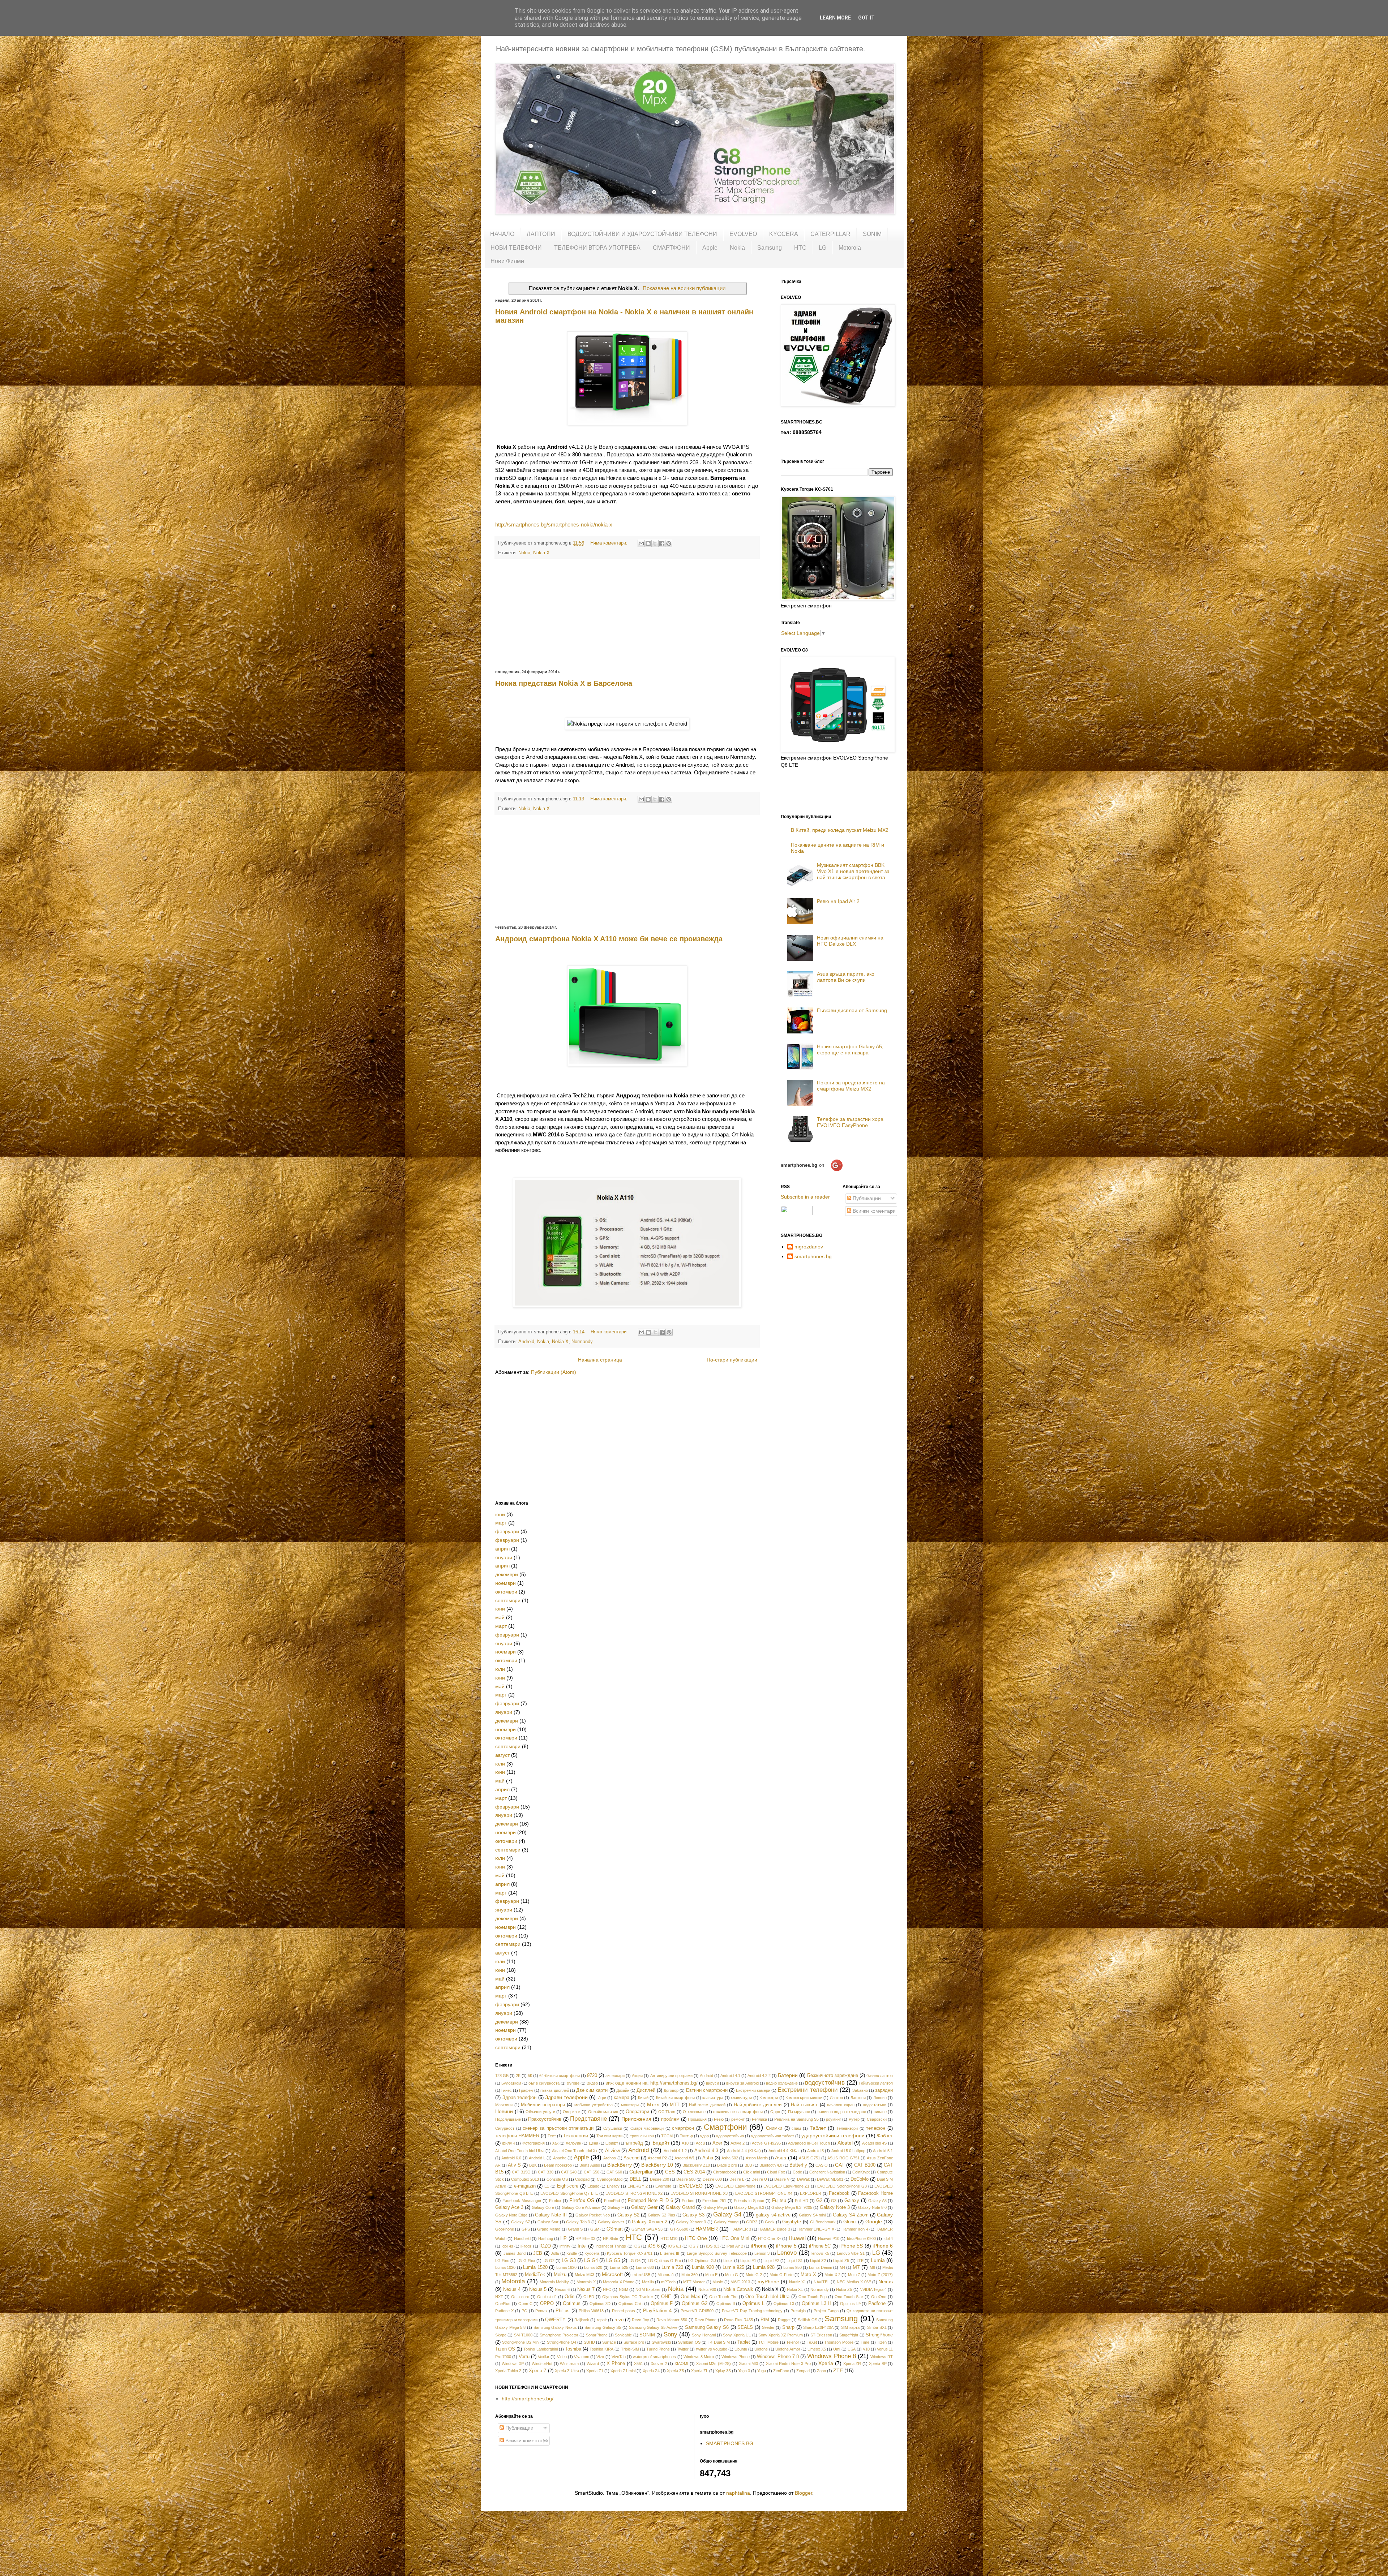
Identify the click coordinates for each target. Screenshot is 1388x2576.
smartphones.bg (813, 1256)
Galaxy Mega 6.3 (749, 2207)
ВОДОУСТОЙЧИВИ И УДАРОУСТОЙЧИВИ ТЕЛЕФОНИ (642, 234)
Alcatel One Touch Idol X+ (575, 2151)
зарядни (884, 2090)
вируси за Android (742, 2083)
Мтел (653, 2104)
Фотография (534, 2143)
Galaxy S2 (628, 2215)
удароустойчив (730, 2136)
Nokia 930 (707, 2289)
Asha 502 (730, 2158)
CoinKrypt (861, 2172)
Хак (555, 2143)
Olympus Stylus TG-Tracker (628, 2297)
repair (602, 2320)
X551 (639, 2364)
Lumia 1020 (505, 2267)
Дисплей (646, 2090)
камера (622, 2098)
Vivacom (582, 2357)
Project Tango (826, 2311)
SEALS (745, 2327)
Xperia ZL (700, 2371)
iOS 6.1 (675, 2246)
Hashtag (546, 2239)
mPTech (668, 2282)
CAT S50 (592, 2172)
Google (874, 2222)
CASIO (822, 2165)
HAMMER (707, 2229)
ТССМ (667, 2136)
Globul (850, 2222)
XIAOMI (681, 2364)
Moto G (732, 2275)
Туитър (686, 2136)
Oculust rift (547, 2297)
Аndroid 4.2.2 (759, 2076)
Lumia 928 (764, 2267)
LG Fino (502, 2261)
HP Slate (611, 2239)
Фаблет (885, 2136)
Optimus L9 (850, 2304)
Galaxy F (616, 2207)
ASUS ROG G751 (843, 2158)
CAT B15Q (521, 2172)
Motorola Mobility (554, 2282)
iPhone (759, 2246)
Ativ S (514, 2165)
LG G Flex (526, 2261)
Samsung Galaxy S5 (603, 2327)
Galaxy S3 (693, 2215)
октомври (506, 1592)
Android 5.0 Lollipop (849, 2151)
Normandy (582, 1342)
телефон (876, 2128)
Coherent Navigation (827, 2172)
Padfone (877, 2304)
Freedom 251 (714, 2201)
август (502, 1755)
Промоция (697, 2119)
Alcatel (845, 2143)
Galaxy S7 (520, 2222)
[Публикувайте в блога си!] (648, 543)
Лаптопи (858, 2098)
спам (796, 2128)
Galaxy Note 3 (835, 2207)
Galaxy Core (543, 2207)
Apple (710, 248)
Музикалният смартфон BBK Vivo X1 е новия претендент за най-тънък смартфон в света (853, 871)
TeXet (812, 2342)
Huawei (797, 2238)
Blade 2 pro (727, 2165)
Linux (728, 2261)
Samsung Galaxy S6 (707, 2327)
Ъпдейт (661, 2143)
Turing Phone (658, 2349)
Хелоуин (573, 2143)
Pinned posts (624, 2311)
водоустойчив (825, 2083)
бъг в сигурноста (544, 2083)
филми (508, 2143)
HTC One (696, 2238)
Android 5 (815, 2151)
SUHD (589, 2342)
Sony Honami (704, 2335)
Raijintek (582, 2320)
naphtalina (738, 2493)
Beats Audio (590, 2165)
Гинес (507, 2090)
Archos (610, 2158)
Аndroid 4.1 (730, 2076)
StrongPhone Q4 (562, 2342)
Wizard (593, 2364)
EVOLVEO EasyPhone (735, 2186)
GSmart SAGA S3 (647, 2229)
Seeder (768, 2327)
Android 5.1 (883, 2151)
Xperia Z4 (651, 2371)
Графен (526, 2090)
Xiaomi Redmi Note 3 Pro (788, 2364)
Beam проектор (558, 2165)
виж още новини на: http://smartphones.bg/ (652, 2083)
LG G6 (635, 2261)
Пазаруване (799, 2112)
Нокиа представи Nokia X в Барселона (564, 683)
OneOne (879, 2297)
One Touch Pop (813, 2297)
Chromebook (725, 2172)
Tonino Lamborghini (540, 2349)
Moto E (711, 2275)
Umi (837, 2349)
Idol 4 (888, 2239)
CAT (840, 2165)
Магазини (504, 2105)
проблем (670, 2119)
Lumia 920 (703, 2267)
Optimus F (662, 2304)
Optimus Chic (631, 2304)
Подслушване (508, 2119)
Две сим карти (592, 2090)
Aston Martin (757, 2158)
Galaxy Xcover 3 (691, 2222)
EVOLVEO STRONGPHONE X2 (634, 2193)
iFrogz (526, 2246)
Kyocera (592, 2253)
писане (880, 2112)
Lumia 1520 (535, 2267)
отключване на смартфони (738, 2112)
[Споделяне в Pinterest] (669, 543)
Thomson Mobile (839, 2342)
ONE (666, 2297)
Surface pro (634, 2342)
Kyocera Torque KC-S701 (630, 2253)
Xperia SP (878, 2364)
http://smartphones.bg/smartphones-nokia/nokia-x (554, 524)
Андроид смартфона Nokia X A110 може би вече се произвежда (609, 939)
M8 (872, 2267)
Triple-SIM (630, 2349)
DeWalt (803, 2179)
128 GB (502, 2076)
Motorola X (586, 2282)
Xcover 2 (659, 2364)
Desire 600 (712, 2179)
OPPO (547, 2304)
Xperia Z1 (595, 2371)
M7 (856, 2267)
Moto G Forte (781, 2275)
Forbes (688, 2201)
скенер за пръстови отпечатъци (558, 2128)
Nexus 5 (538, 2289)
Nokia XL (795, 2289)
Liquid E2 (771, 2261)
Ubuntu (741, 2349)
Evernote (663, 2186)
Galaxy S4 (727, 2214)
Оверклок (572, 2112)
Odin (569, 2297)
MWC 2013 (740, 2282)
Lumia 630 (645, 2267)
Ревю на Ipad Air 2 (838, 901)
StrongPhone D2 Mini (521, 2342)
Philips (563, 2311)
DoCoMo (860, 2179)
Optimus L (753, 2304)
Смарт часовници (647, 2128)
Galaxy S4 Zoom (851, 2215)
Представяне (588, 2119)
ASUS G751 (809, 2158)
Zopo (821, 2371)
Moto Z (854, 2275)
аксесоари (615, 2076)
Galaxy (852, 2201)
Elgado (593, 2186)
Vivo (600, 2357)
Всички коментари (873, 1211)
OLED (589, 2297)
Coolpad (582, 2179)
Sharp (788, 2327)
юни (500, 1514)
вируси (712, 2083)
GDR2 (752, 2222)
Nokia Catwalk (738, 2289)
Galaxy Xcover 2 (650, 2222)
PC (524, 2311)
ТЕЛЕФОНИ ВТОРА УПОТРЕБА (597, 248)
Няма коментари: (610, 543)
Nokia (737, 248)
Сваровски (877, 2119)
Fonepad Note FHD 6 (650, 2201)
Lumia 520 (593, 2267)
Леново (880, 2098)
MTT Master (694, 2282)
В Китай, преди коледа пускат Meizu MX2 (840, 830)
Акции (637, 2076)
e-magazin (525, 2186)
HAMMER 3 (741, 2229)
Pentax (541, 2311)
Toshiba (573, 2349)
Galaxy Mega (715, 2207)
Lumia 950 (792, 2267)
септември (508, 1600)
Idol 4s (507, 2246)
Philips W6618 (591, 2311)
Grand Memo (549, 2229)
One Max (690, 2297)
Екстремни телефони (807, 2090)
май (500, 1617)
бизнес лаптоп (880, 2076)
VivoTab (619, 2357)
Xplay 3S (723, 2371)
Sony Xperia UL (737, 2335)
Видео (592, 2083)
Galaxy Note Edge (511, 2215)
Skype (501, 2335)
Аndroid (706, 2076)
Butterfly (798, 2165)
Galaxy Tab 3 (578, 2222)
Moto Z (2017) (880, 2275)
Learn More (835, 18)
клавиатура (713, 2098)
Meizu (560, 2275)
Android (526, 1342)
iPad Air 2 (735, 2246)
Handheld (522, 2239)
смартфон (683, 2128)
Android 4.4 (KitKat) (744, 2151)
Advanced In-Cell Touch (809, 2143)
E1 (547, 2186)
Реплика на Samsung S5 (796, 2119)
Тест (552, 2136)
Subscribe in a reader (805, 1197)
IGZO (545, 2246)
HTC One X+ (770, 2239)
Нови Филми (507, 261)
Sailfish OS (807, 2320)
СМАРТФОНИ (671, 248)
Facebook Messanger (522, 2201)
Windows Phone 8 (831, 2356)
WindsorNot (542, 2364)
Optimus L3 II (816, 2304)
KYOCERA (784, 234)
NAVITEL (822, 2282)
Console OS (557, 2179)
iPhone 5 (786, 2246)
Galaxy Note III (551, 2215)
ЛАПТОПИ (541, 234)
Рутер (854, 2119)
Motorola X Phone (619, 2282)
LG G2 (549, 2261)
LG (822, 248)
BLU (748, 2165)
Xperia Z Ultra (567, 2371)
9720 (592, 2076)
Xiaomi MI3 (749, 2364)
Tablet (744, 2342)
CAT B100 (865, 2165)
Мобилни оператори (543, 2105)
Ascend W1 (685, 2158)
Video (562, 2357)
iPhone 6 (883, 2246)
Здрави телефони (566, 2097)
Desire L (737, 2179)
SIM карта (850, 2327)
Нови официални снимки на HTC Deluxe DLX (850, 941)
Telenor (793, 2342)
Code (797, 2172)
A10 (685, 2143)
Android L (537, 2158)
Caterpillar (641, 2172)
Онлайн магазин (603, 2112)
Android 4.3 (706, 2151)
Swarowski (661, 2342)
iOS (637, 2246)
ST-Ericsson (821, 2335)
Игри (602, 2098)
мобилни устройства (594, 2105)
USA (852, 2349)
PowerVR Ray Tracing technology (752, 2311)
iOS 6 (654, 2246)
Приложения (636, 2119)
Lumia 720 (672, 2267)
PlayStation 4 (657, 2311)
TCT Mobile (768, 2342)
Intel (582, 2246)
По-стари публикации (732, 1360)
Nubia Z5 (844, 2289)
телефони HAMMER (517, 2136)
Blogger (804, 2493)
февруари (507, 1531)
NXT (499, 2297)
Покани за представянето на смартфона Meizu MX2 (851, 1086)
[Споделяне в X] (655, 543)
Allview (612, 2151)
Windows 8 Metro (699, 2357)
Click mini (751, 2172)
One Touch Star (849, 2297)
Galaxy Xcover (611, 2222)
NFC (607, 2289)
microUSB (641, 2275)
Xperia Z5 (675, 2371)
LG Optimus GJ (702, 2261)
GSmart (615, 2229)
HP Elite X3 (585, 2239)
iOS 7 (693, 2246)
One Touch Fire (723, 2297)
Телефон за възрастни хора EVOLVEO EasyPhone (850, 1122)
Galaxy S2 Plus (661, 2215)
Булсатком (511, 2083)
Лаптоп (836, 2098)
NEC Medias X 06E (854, 2282)
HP (564, 2239)
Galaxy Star (548, 2222)
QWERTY (555, 2320)
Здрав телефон (520, 2098)
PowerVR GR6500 (697, 2311)
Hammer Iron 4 (855, 2229)
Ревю (719, 2119)
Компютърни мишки (804, 2098)
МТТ (675, 2105)
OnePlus (503, 2304)
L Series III (670, 2253)
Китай (643, 2098)
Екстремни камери (753, 2090)
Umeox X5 (817, 2349)
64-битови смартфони (560, 2076)
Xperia (826, 2363)
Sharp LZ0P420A (818, 2327)
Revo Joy (640, 2320)
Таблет (818, 2128)
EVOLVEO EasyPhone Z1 (787, 2186)
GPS (526, 2229)
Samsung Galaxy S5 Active (653, 2327)
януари (504, 1557)
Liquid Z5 (841, 2261)
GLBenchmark (823, 2222)
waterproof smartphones (654, 2357)
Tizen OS (505, 2349)
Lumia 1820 (566, 2267)
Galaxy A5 (877, 2201)
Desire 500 (686, 2179)
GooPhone (505, 2229)
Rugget (784, 2320)
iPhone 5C (820, 2246)
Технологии (576, 2136)
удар (704, 2136)
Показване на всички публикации (684, 288)
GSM (595, 2229)
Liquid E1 (748, 2261)
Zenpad (803, 2371)
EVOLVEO (743, 234)
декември (507, 1574)
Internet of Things (611, 2246)
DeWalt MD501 (830, 2179)
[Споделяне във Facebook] (662, 543)
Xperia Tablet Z (508, 2371)
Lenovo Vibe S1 (851, 2253)
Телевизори (847, 2128)
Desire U (759, 2179)
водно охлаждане (782, 2083)
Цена (594, 2143)
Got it (866, 18)
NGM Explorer (648, 2289)
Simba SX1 (877, 2327)
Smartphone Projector (559, 2335)
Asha (708, 2158)
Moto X (808, 2275)
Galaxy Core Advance (581, 2207)
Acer (717, 2143)
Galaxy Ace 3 (509, 2207)
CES (670, 2172)
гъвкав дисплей (555, 2090)
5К (530, 2076)
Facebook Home (875, 2193)
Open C (525, 2304)
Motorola (850, 248)
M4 (842, 2267)
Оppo (775, 2112)
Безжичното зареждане (833, 2076)
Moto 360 (689, 2275)
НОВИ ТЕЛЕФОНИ (516, 248)
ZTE (838, 2370)
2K (518, 2076)
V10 (866, 2349)
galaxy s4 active (773, 2215)
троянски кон (642, 2136)
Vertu (524, 2357)
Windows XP (513, 2364)
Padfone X (504, 2311)
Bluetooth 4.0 (771, 2165)
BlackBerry (620, 2165)
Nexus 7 (586, 2289)
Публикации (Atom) (554, 1372)
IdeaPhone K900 (861, 2239)
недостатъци (875, 2105)
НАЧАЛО (502, 234)
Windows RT (882, 2357)
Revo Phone (706, 2320)
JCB (538, 2253)
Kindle (572, 2253)
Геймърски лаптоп (876, 2083)
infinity (565, 2246)
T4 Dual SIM (719, 2342)
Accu (700, 2143)
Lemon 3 (762, 2253)
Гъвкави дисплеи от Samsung (852, 1010)
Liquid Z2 (818, 2261)
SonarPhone (597, 2335)
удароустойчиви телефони (833, 2136)
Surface (609, 2342)
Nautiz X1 (798, 2282)
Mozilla (648, 2282)
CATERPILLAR (830, 234)
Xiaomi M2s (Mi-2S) (714, 2364)
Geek (770, 2222)
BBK (533, 2165)
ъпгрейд (634, 2143)
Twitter (683, 2349)
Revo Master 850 (672, 2320)
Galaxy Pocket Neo (593, 2215)
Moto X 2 (832, 2275)
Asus (781, 2158)
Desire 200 (659, 2179)
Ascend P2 (657, 2158)
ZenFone (781, 2371)
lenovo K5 (820, 2253)
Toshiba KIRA (601, 2349)
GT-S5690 (679, 2229)
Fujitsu (779, 2201)
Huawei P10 (828, 2239)
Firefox (555, 2201)
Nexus (886, 2282)
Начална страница (600, 1360)
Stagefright (849, 2335)
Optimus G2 (695, 2304)
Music (718, 2282)
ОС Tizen (667, 2112)
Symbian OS (689, 2342)
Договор (671, 2090)
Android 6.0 (511, 2158)
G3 (834, 2201)
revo (619, 2320)
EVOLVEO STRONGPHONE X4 (764, 2193)
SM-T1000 (523, 2335)
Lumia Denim (820, 2267)
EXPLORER (811, 2193)
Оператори (637, 2112)
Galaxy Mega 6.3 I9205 (792, 2207)
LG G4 (591, 2261)
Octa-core (520, 2297)
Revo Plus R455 (738, 2320)
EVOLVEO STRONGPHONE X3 (699, 2193)
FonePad (612, 2201)
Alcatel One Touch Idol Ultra (520, 2151)
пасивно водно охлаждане (842, 2112)
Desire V (782, 2179)
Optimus (572, 2304)
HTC (800, 248)
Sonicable (623, 2335)
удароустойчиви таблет (773, 2136)
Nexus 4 (512, 2289)
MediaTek (535, 2275)
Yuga (762, 2371)
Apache (560, 2158)
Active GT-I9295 (766, 2143)
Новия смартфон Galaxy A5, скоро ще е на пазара (850, 1050)
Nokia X (541, 553)
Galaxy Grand (680, 2207)
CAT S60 (614, 2172)
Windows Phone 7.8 (778, 2357)
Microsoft (612, 2274)
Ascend (631, 2158)
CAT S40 (569, 2172)
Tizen (882, 2342)
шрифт (612, 2143)
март (501, 1523)
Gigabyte (792, 2222)
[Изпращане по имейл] (641, 543)
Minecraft (666, 2275)
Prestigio (798, 2311)
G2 (819, 2201)
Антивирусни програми (671, 2076)
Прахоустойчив (545, 2119)
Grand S (575, 2229)
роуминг (834, 2119)
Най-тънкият (804, 2105)
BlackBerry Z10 (696, 2165)
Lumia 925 (733, 2267)
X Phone (616, 2364)
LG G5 (613, 2261)
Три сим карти (609, 2136)
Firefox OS (582, 2200)
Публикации (866, 1198)
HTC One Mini (734, 2239)
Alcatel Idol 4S (874, 2143)
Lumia (878, 2260)
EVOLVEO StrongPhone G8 (842, 2186)
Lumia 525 (619, 2267)
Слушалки (613, 2128)
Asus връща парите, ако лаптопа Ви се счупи (846, 977)
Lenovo (787, 2253)
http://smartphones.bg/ (528, 2399)
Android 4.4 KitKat (784, 2151)
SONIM (872, 234)
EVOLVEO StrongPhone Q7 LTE (569, 2193)
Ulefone (761, 2349)
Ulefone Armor (788, 2349)
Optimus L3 (784, 2304)
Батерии (788, 2075)
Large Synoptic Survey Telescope (717, 2253)
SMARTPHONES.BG (730, 2443)
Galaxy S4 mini (812, 2215)
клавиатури (741, 2098)
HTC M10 (669, 2239)
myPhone (768, 2282)
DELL (635, 2179)
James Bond (515, 2253)
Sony (671, 2334)
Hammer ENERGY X (816, 2229)
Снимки (774, 2128)
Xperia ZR (852, 2364)
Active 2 (738, 2143)
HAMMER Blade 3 (774, 2229)
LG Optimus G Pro (664, 2261)
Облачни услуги (540, 2112)
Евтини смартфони (707, 2090)
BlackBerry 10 (657, 2165)
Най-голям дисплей (707, 2105)
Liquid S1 (794, 2261)
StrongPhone (879, 2335)
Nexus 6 (562, 2289)
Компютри (769, 2098)
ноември (505, 1583)
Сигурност (505, 2128)
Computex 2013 (525, 2179)
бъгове (573, 2083)
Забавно (860, 2090)
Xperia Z (538, 2371)
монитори (630, 2105)
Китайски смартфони (676, 2098)
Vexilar (544, 2357)
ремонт (738, 2119)
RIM (765, 2320)
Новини (504, 2111)
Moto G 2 (754, 2275)
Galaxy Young (726, 2222)
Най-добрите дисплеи (758, 2105)
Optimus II (726, 2304)
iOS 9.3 (712, 2246)
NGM (624, 2289)
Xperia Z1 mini (623, 2371)
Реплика (759, 2119)
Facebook (839, 2193)
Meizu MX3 (584, 2275)
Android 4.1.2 (675, 2151)
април (502, 1549)
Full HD (802, 2201)
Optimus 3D (600, 2304)
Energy (613, 2186)
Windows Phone (736, 2357)
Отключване (694, 2112)
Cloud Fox (776, 2172)
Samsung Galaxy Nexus (555, 2327)
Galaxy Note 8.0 (872, 2207)
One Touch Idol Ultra (767, 2297)
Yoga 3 (744, 2371)
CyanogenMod (610, 2179)
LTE (860, 2261)
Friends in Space (749, 2201)
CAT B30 (546, 2172)
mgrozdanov (809, 1247)
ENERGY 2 (638, 2186)
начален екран (841, 2105)
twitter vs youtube (712, 2349)
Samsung (770, 248)
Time (865, 2342)
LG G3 (569, 2261)
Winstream (569, 2364)
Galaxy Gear (644, 2207)
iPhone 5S (851, 2246)
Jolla (555, 2253)
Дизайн (623, 2090)
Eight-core (568, 2186)
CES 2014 (694, 2172)
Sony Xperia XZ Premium (781, 2335)
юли (500, 1669)
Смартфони (725, 2127)
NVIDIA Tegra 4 (873, 2289)
